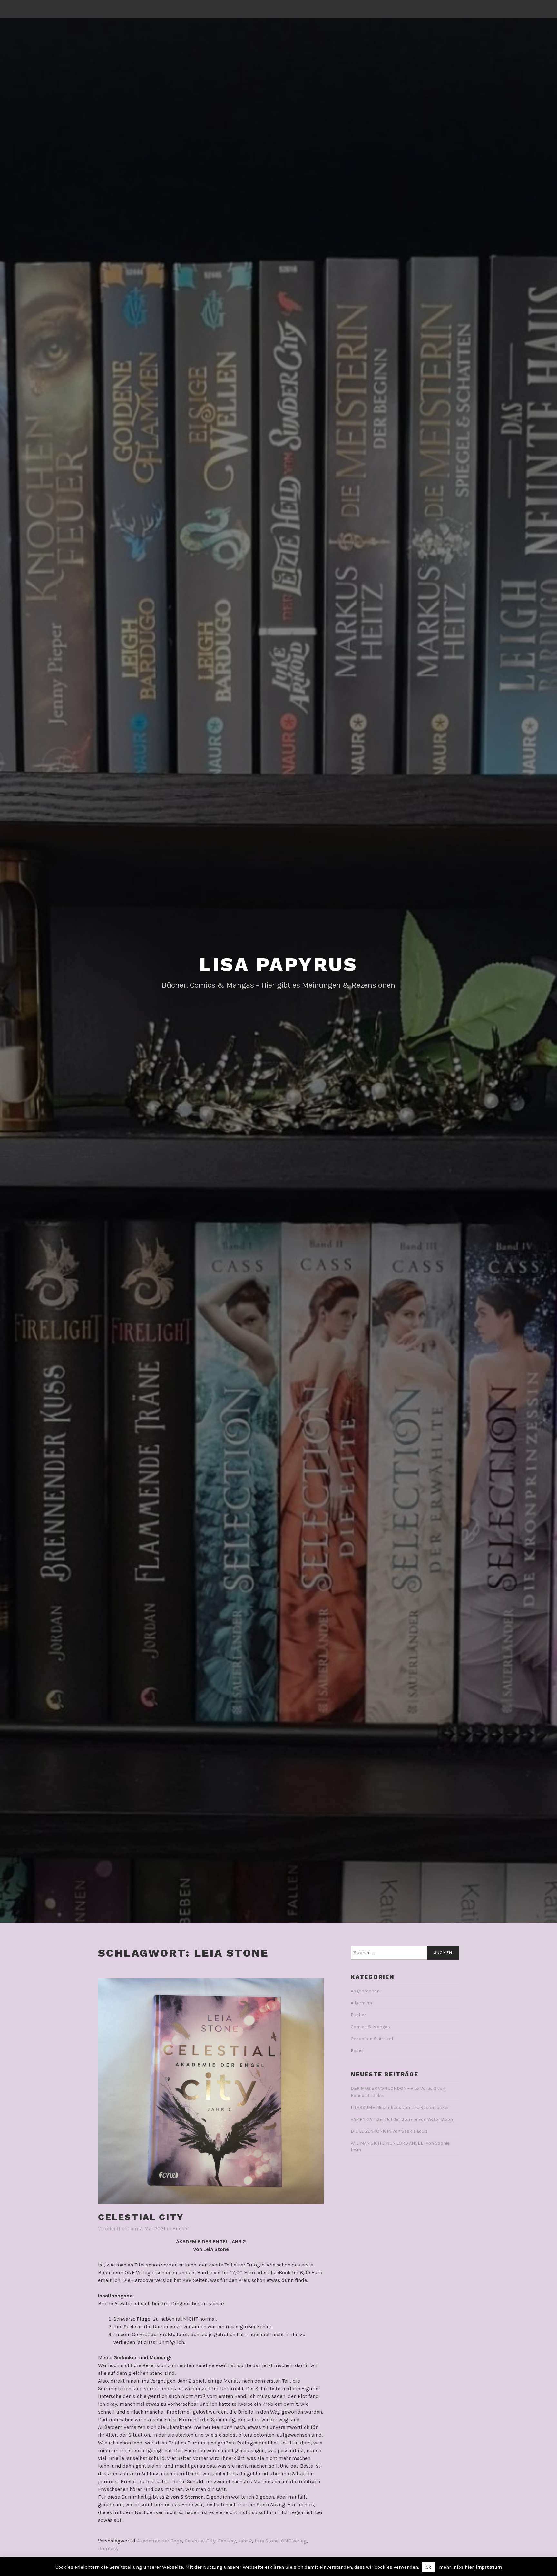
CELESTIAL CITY (141, 2217)
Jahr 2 (245, 2541)
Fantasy (227, 2541)
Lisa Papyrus (279, 964)
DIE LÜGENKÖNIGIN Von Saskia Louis (389, 2131)
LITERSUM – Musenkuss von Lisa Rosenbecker (400, 2107)
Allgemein (361, 2003)
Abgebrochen (365, 1991)
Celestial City (200, 2541)
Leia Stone (267, 2541)
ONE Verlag (294, 2541)
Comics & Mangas (370, 2027)
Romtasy (108, 2548)
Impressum (489, 2567)
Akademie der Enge (160, 2541)
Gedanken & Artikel (372, 2039)
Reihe (357, 2051)
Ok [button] (428, 2567)
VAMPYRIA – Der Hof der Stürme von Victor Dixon (402, 2119)
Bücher (181, 2229)
